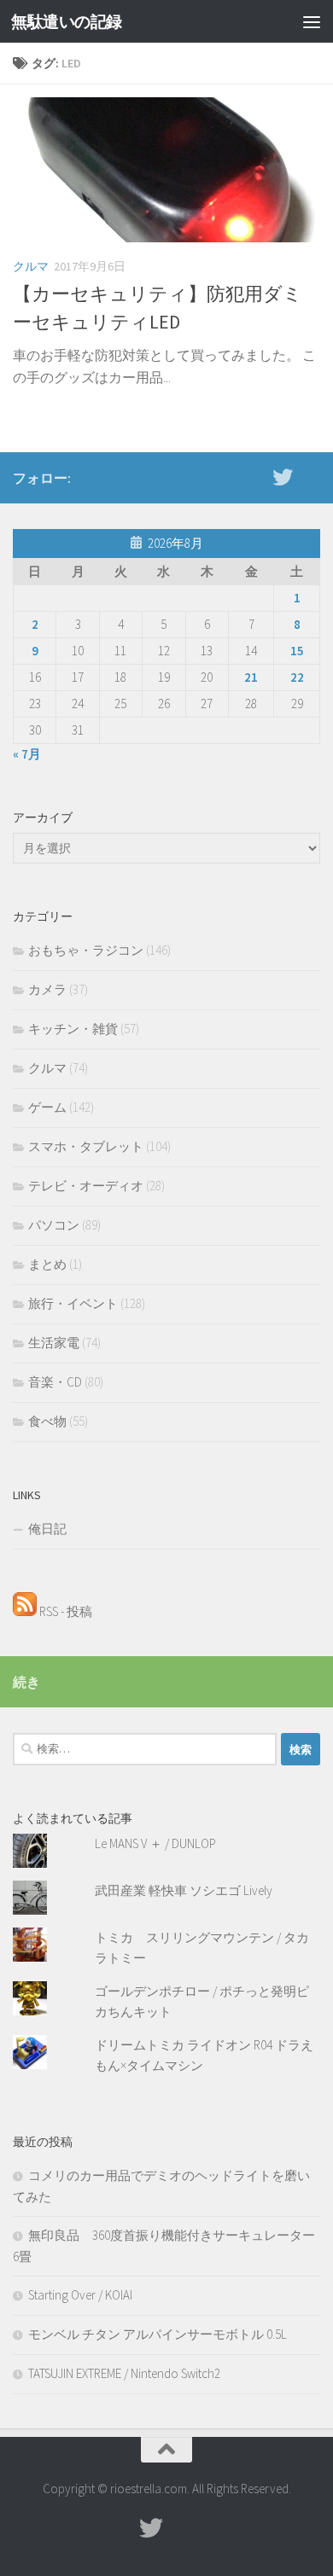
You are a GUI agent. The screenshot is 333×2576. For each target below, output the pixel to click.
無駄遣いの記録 (67, 21)
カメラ (47, 989)
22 (297, 677)
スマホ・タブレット (86, 1146)
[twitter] (283, 477)
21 (251, 677)
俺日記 (47, 1529)
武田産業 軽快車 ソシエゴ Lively (184, 1890)
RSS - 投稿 (64, 1611)
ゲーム (47, 1107)
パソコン (54, 1225)
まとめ (47, 1264)
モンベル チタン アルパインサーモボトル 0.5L (158, 2334)
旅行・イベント (73, 1303)
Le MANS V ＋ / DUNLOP (155, 1843)
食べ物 (47, 1421)
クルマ (31, 266)
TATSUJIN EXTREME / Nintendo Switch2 (124, 2373)
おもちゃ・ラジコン (86, 950)
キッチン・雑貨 (73, 1029)
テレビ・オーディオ (86, 1186)
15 (297, 651)
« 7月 (27, 754)
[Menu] (312, 21)
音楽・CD (55, 1382)
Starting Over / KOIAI (80, 2295)
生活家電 (54, 1343)
